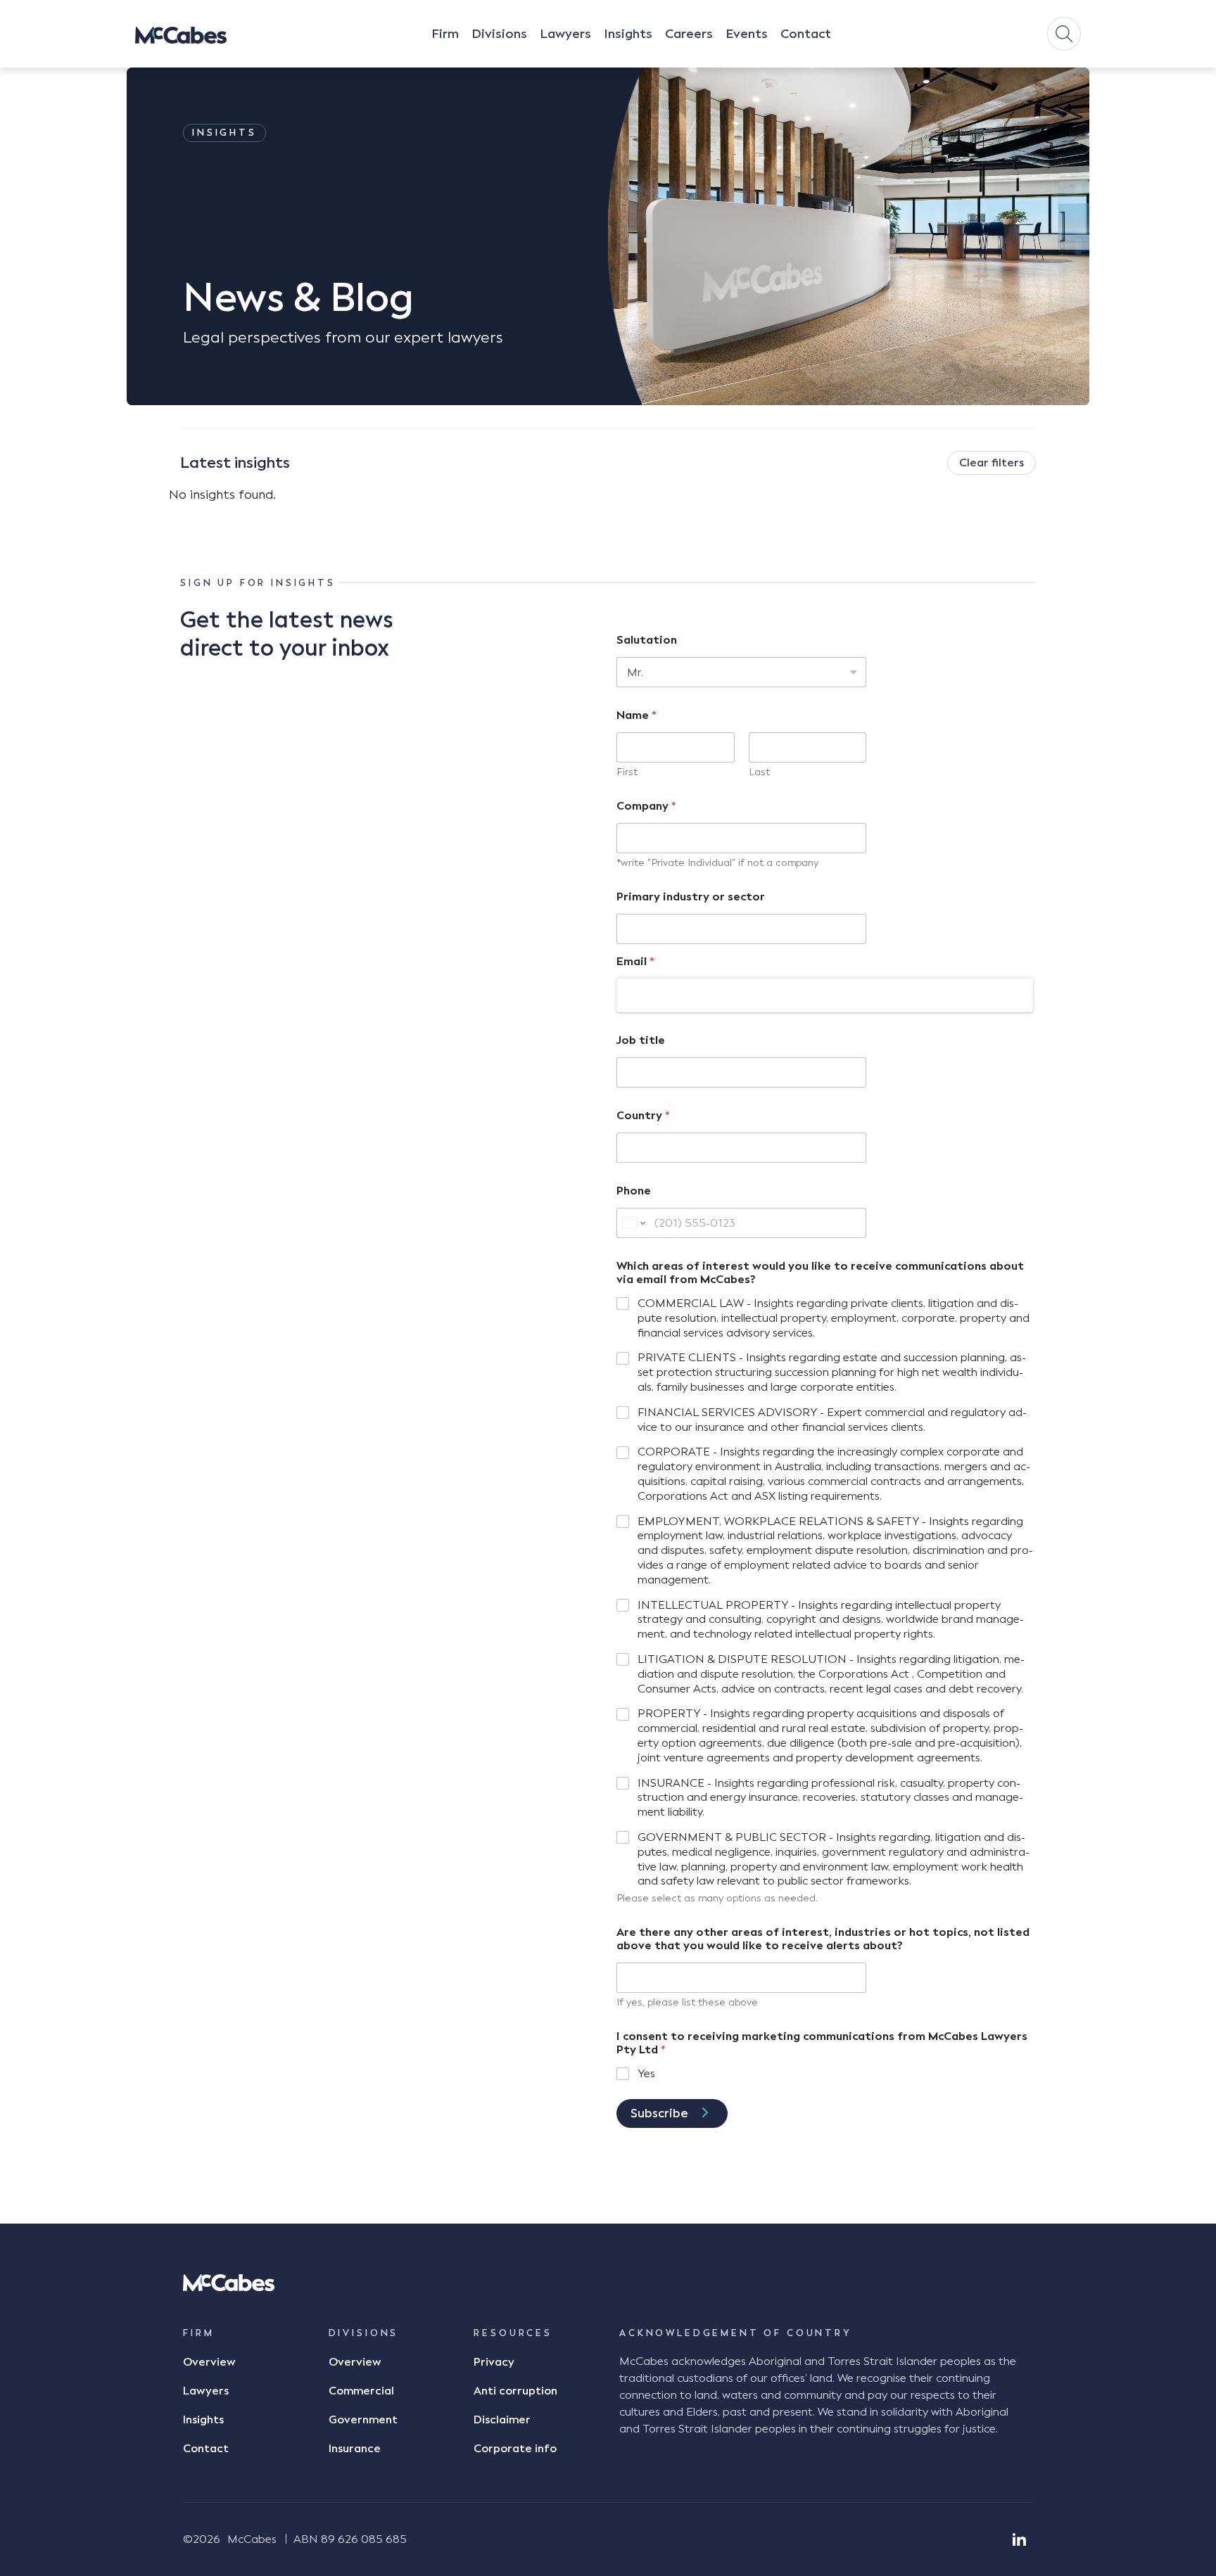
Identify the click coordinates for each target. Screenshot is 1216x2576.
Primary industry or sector (691, 897)
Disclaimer (502, 2420)
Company (646, 806)
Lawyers (565, 34)
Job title (641, 1040)
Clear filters (992, 463)
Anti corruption (515, 2391)
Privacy (494, 2362)
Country (643, 1115)
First (627, 772)
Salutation (647, 640)
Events (747, 34)
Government (363, 2420)
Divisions (499, 34)
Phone (634, 1191)
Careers (689, 34)
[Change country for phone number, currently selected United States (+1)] (633, 1223)
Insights (628, 34)
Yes (646, 2073)
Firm (445, 34)
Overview (209, 2362)
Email (635, 961)
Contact (806, 34)
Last (759, 772)
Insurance (355, 2449)
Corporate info (515, 2449)
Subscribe (659, 2113)
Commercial (361, 2391)
